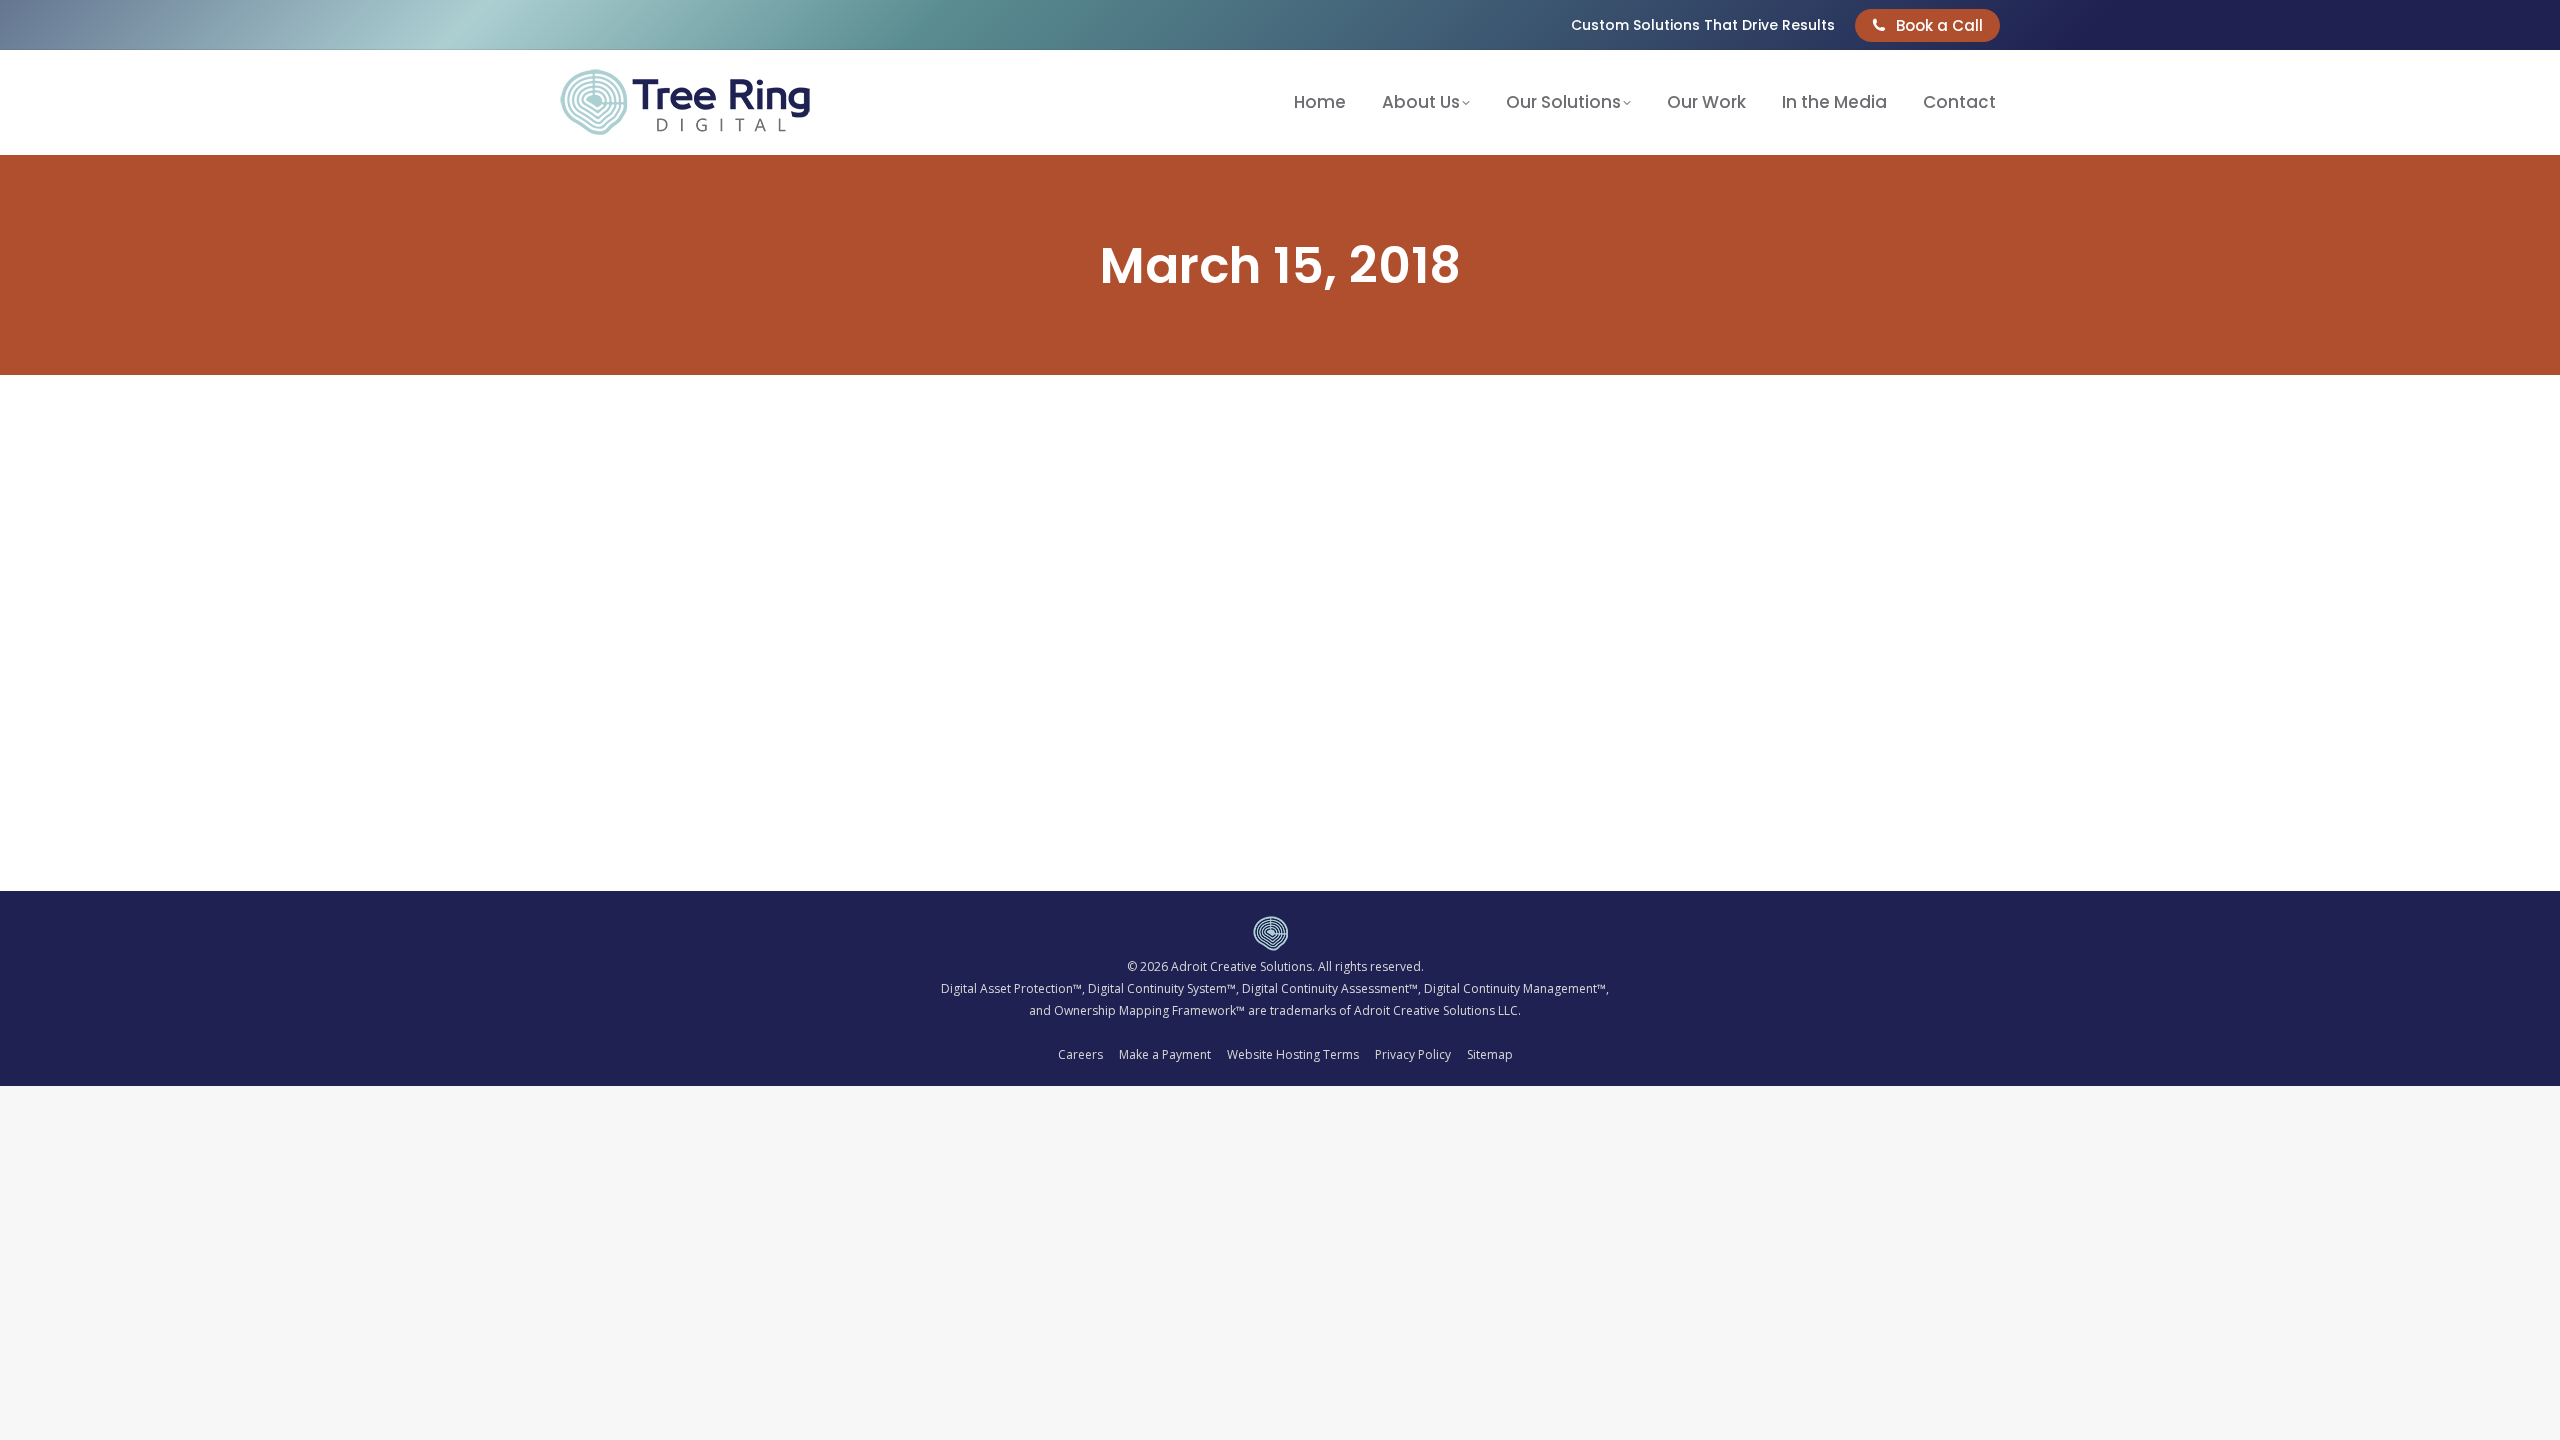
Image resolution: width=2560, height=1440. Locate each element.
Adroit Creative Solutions (1241, 966)
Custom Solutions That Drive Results (1703, 25)
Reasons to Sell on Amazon (741, 799)
